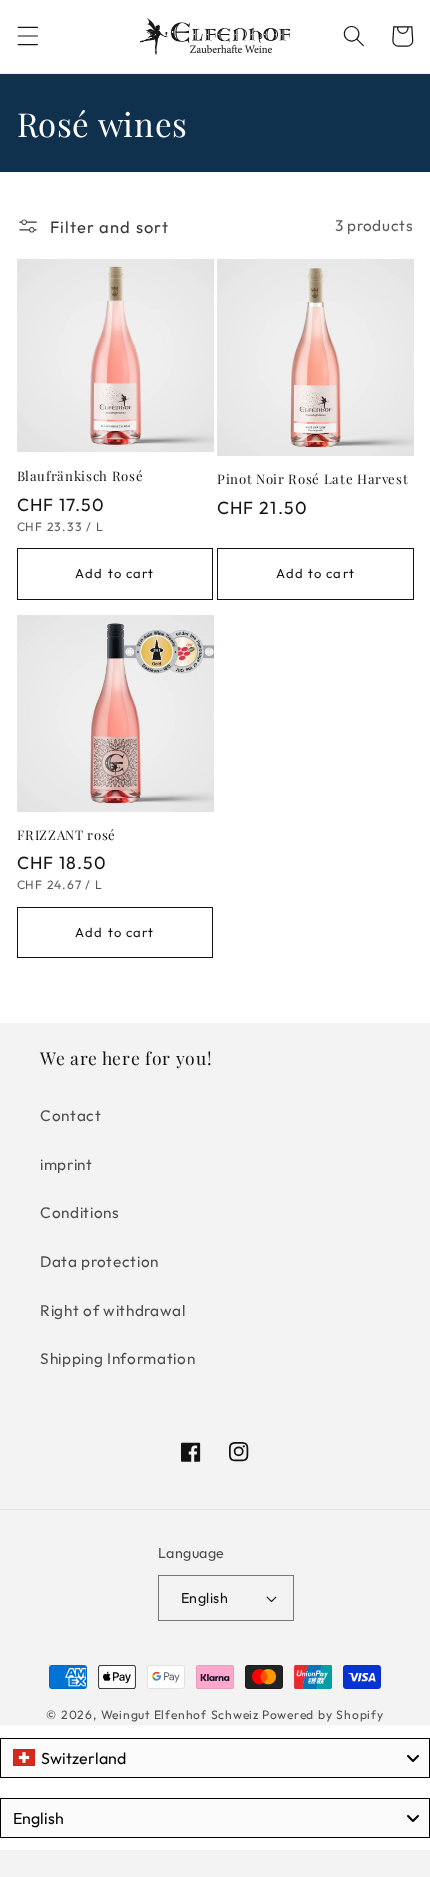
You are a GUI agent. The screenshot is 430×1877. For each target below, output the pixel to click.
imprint (66, 1164)
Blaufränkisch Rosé (80, 475)
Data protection (99, 1261)
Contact (71, 1115)
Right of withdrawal (113, 1310)
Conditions (80, 1212)
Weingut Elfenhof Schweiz (180, 1714)
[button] (27, 36)
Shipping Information (117, 1358)
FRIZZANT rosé (67, 834)
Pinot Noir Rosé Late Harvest (312, 478)
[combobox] (215, 1758)
